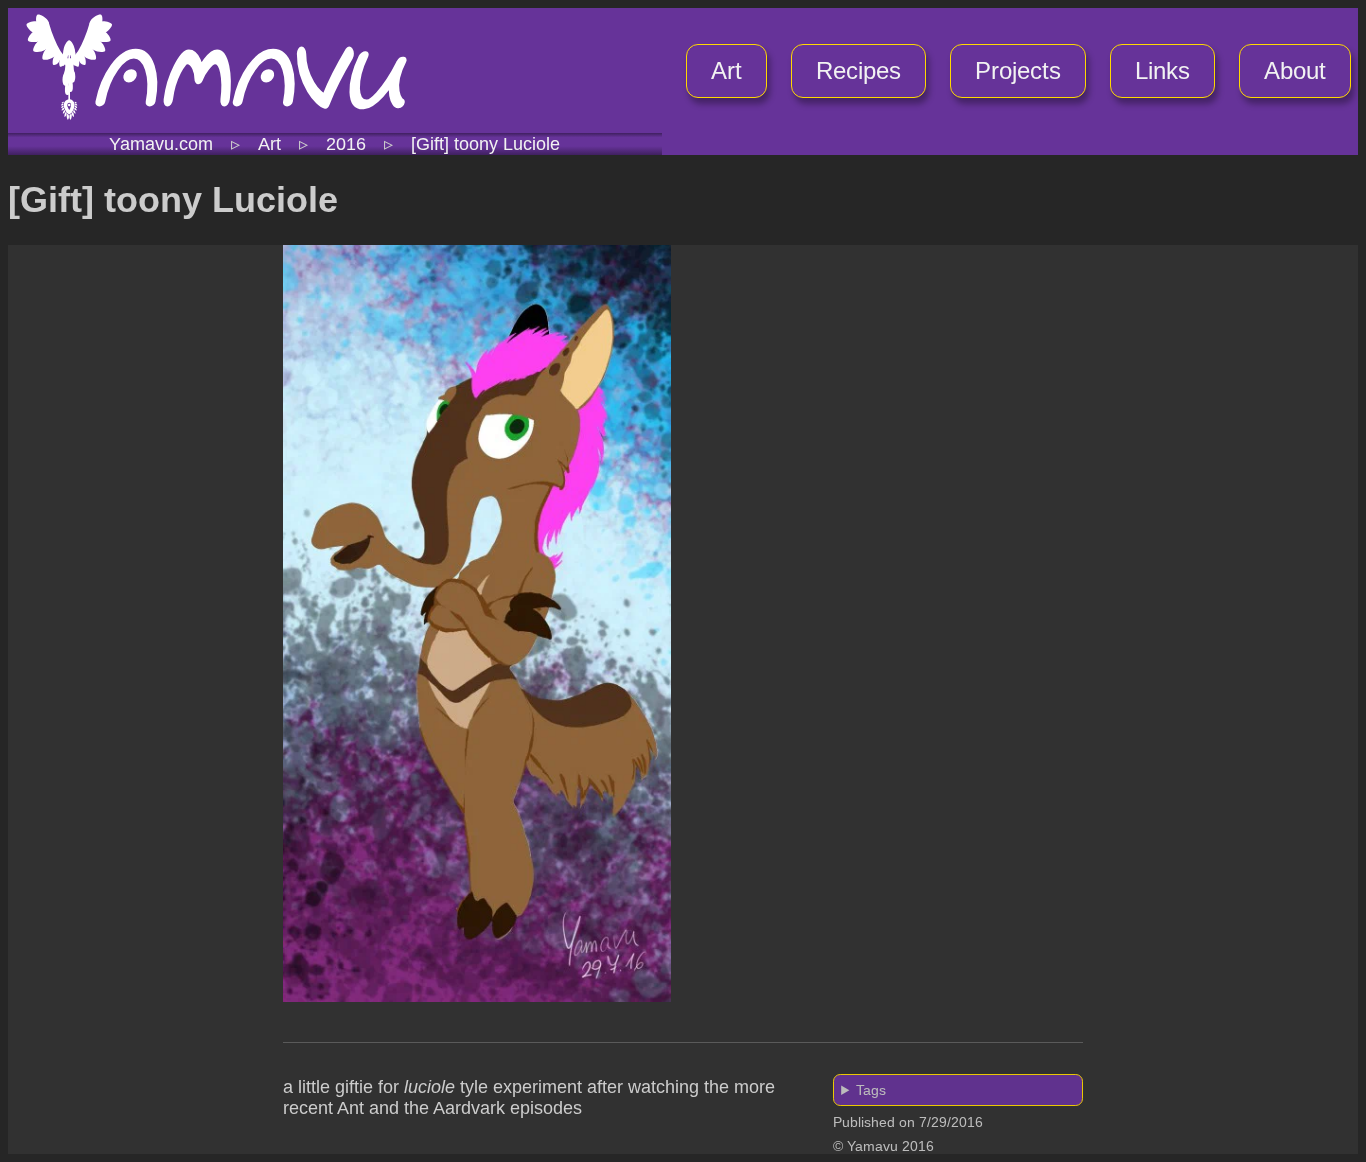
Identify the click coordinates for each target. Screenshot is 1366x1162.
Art (726, 70)
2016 (346, 144)
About (1295, 70)
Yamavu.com (161, 144)
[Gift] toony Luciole (485, 144)
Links (1162, 70)
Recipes (858, 70)
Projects (1018, 70)
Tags (871, 1090)
